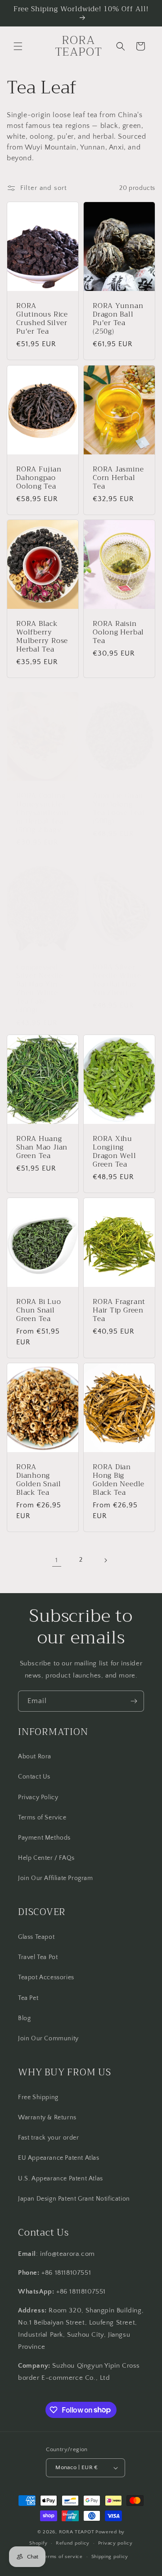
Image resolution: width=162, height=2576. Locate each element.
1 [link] (57, 1560)
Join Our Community (48, 2039)
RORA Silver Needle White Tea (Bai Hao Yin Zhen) (117, 980)
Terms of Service (42, 1818)
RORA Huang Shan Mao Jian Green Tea (42, 1147)
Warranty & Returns (47, 2118)
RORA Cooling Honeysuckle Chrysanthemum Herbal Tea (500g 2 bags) (42, 812)
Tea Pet (28, 1998)
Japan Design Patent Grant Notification (74, 2199)
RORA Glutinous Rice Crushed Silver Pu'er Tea (42, 319)
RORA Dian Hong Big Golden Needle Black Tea (119, 1480)
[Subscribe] (134, 1701)
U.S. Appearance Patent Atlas (61, 2179)
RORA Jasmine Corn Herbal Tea (118, 477)
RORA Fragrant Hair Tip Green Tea (119, 1310)
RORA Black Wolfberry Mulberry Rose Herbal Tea (42, 636)
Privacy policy (115, 2543)
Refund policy (73, 2543)
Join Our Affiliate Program (56, 1878)
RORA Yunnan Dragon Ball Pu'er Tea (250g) (118, 319)
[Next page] (105, 1560)
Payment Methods (44, 1838)
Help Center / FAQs (46, 1858)
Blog (24, 2018)
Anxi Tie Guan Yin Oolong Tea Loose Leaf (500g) (119, 808)
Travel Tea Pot (38, 1957)
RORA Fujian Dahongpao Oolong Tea (39, 477)
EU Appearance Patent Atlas (59, 2158)
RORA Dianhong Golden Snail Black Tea (38, 1480)
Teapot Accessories (46, 1977)
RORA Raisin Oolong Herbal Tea (118, 632)
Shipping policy (110, 2557)
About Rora (35, 1757)
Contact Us (34, 1777)
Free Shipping (38, 2097)
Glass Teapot (36, 1937)
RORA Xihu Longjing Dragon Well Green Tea (115, 1151)
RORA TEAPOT (77, 2532)
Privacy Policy (38, 1797)
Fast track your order (49, 2138)
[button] (18, 46)
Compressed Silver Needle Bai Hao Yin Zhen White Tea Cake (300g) (40, 989)
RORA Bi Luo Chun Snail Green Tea (39, 1310)
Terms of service (63, 2557)
